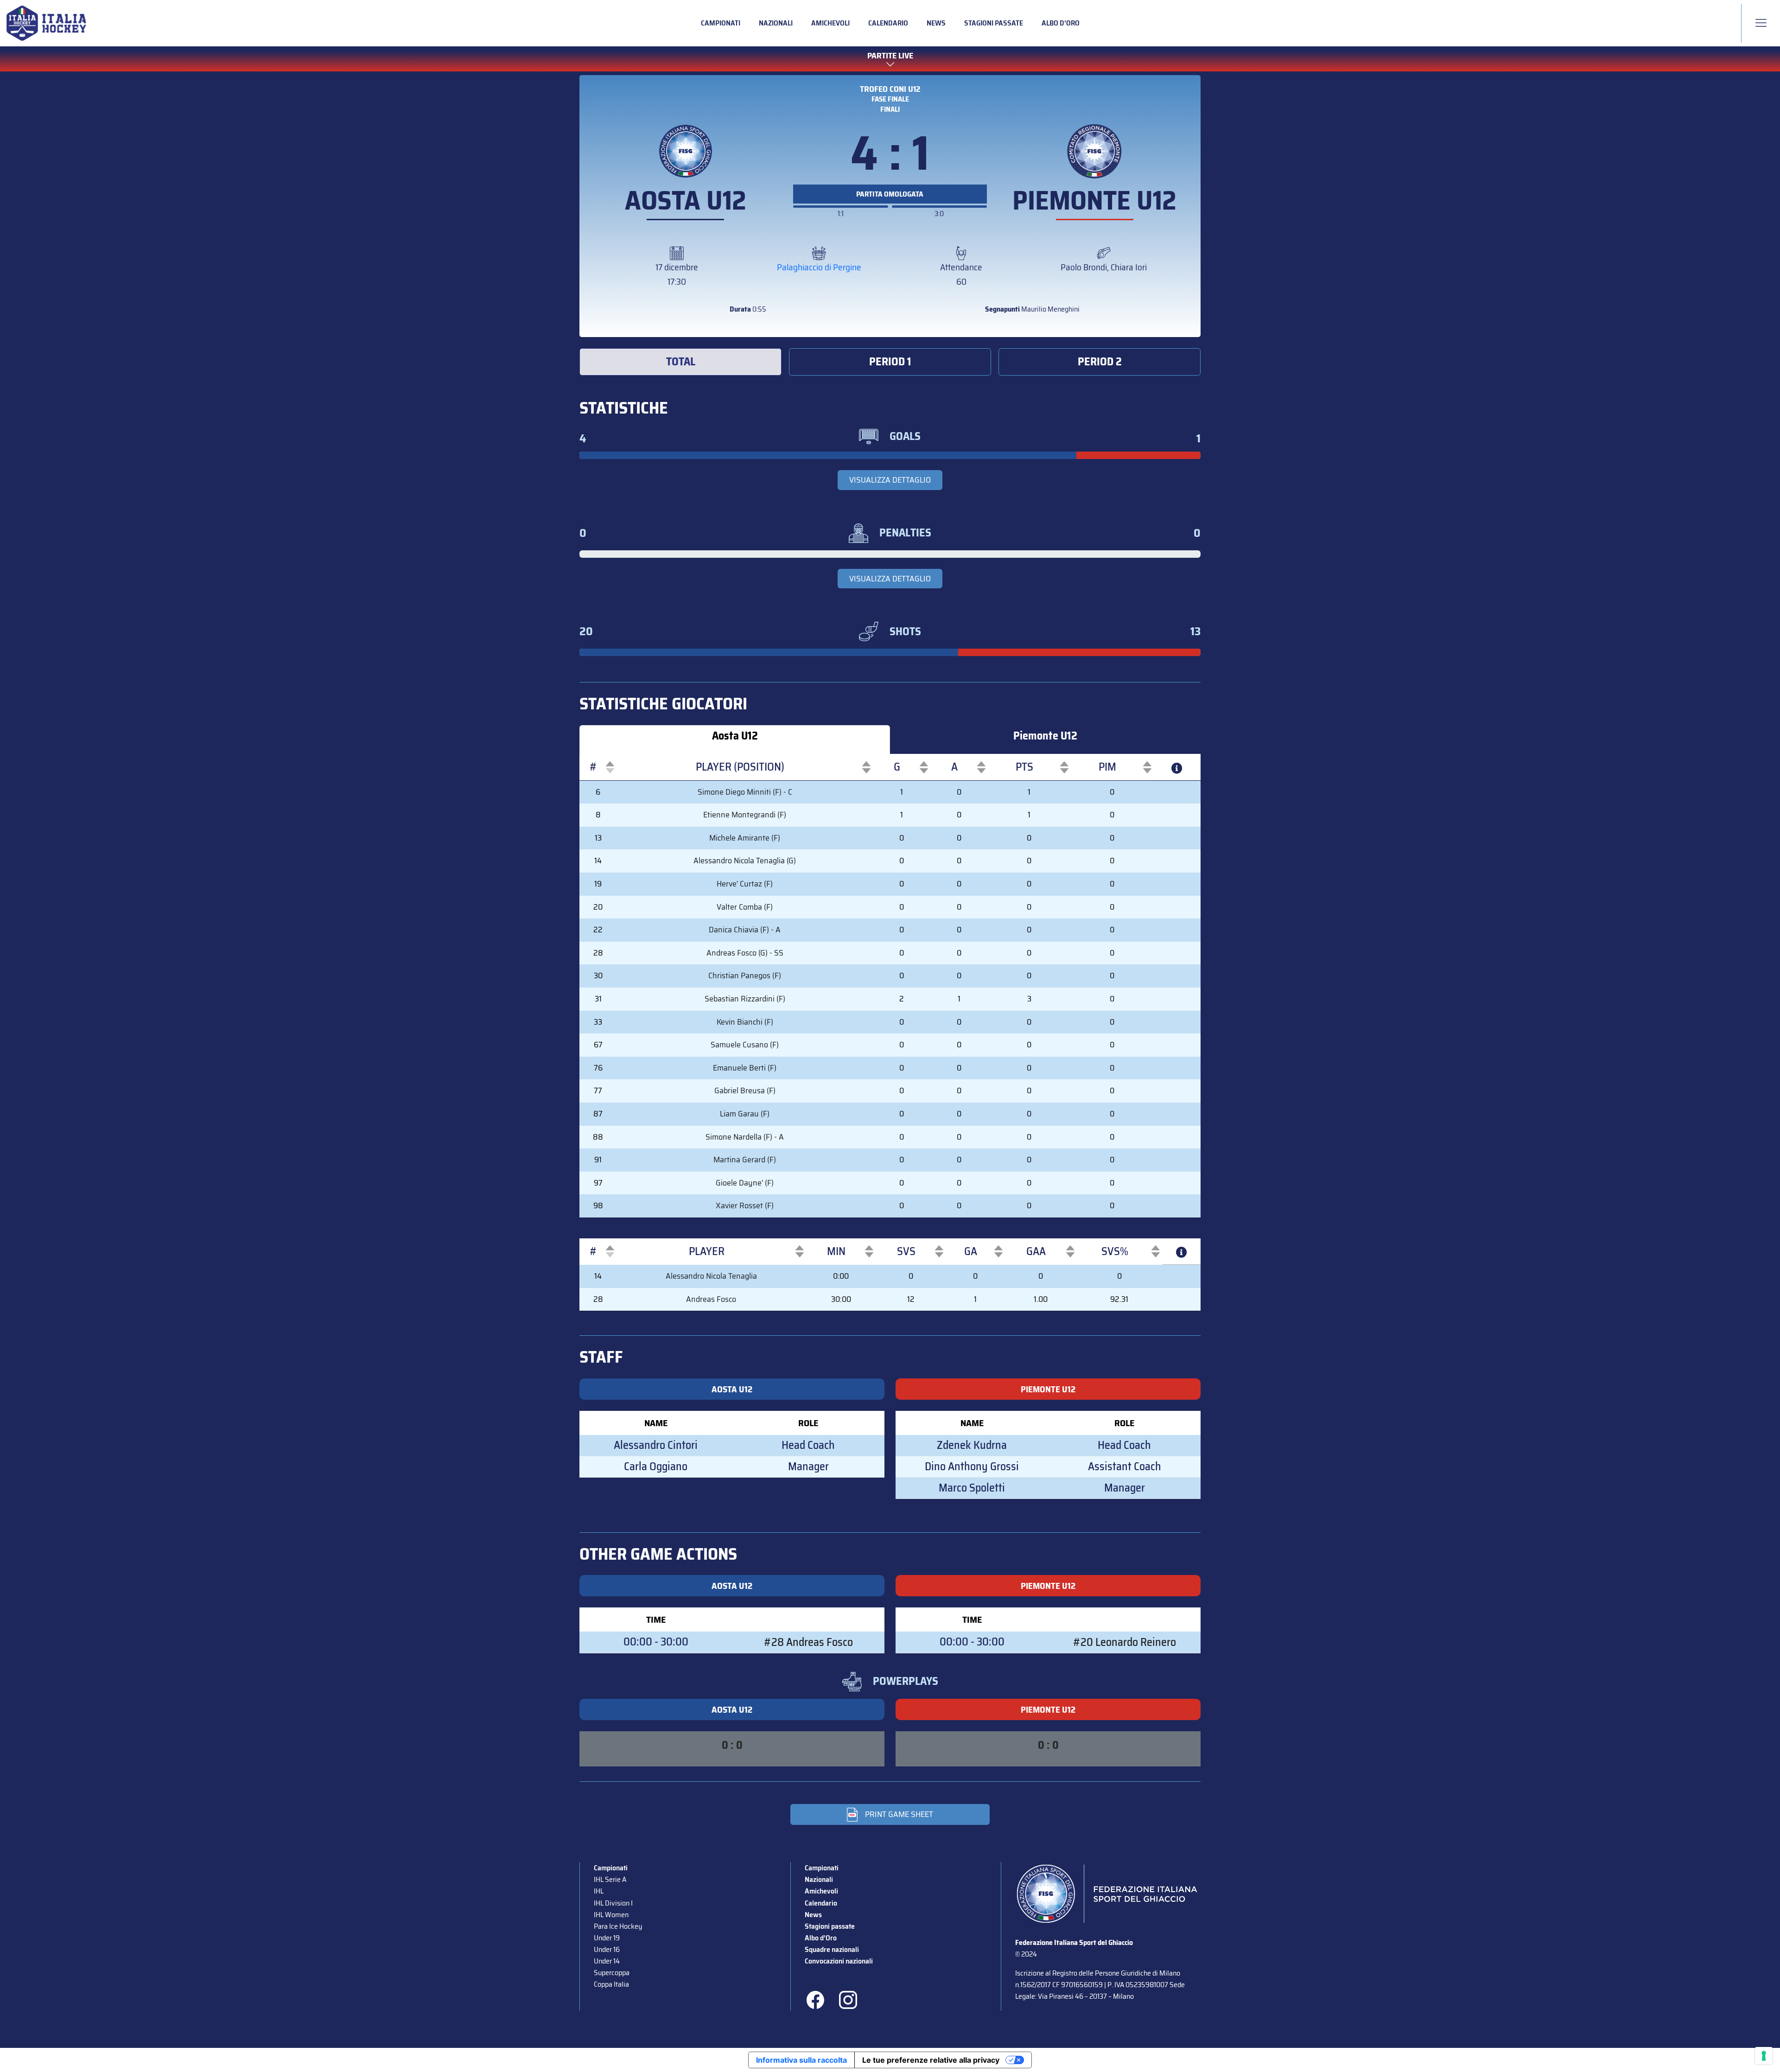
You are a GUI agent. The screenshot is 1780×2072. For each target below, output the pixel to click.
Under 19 (607, 1938)
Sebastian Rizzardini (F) (745, 999)
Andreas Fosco (711, 1299)
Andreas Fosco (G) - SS (745, 953)
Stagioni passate (994, 23)
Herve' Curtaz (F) (745, 884)
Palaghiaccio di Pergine (819, 267)
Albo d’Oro (1061, 23)
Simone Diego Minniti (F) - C (745, 792)
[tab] (680, 362)
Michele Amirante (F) (745, 838)
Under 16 (607, 1949)
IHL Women (611, 1915)
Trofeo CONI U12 (890, 89)
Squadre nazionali (832, 1949)
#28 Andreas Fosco (808, 1642)
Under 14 (607, 1961)
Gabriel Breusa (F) (745, 1090)
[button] (593, 767)
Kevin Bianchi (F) (745, 1022)
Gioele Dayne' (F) (745, 1183)
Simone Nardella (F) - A (745, 1137)
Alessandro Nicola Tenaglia (711, 1276)
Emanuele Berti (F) (745, 1068)
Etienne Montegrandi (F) (745, 815)
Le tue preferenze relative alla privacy (931, 2060)
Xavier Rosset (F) (745, 1205)
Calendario (888, 23)
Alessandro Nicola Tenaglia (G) (745, 861)
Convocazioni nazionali (839, 1961)
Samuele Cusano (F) (745, 1045)
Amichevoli (830, 23)
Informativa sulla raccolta (801, 2060)
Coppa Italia (611, 1984)
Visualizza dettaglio (890, 480)
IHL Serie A (610, 1879)
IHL (599, 1891)
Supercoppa (612, 1973)
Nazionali (776, 23)
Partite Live (890, 56)
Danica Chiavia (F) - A (745, 930)
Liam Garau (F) (745, 1114)
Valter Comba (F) (745, 907)
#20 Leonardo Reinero (1125, 1642)
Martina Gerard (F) (745, 1160)
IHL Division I (613, 1903)
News (936, 23)
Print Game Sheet (899, 1814)
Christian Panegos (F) (745, 975)
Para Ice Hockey (618, 1926)
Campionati (721, 23)
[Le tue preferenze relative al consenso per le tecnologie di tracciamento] (1764, 2056)
